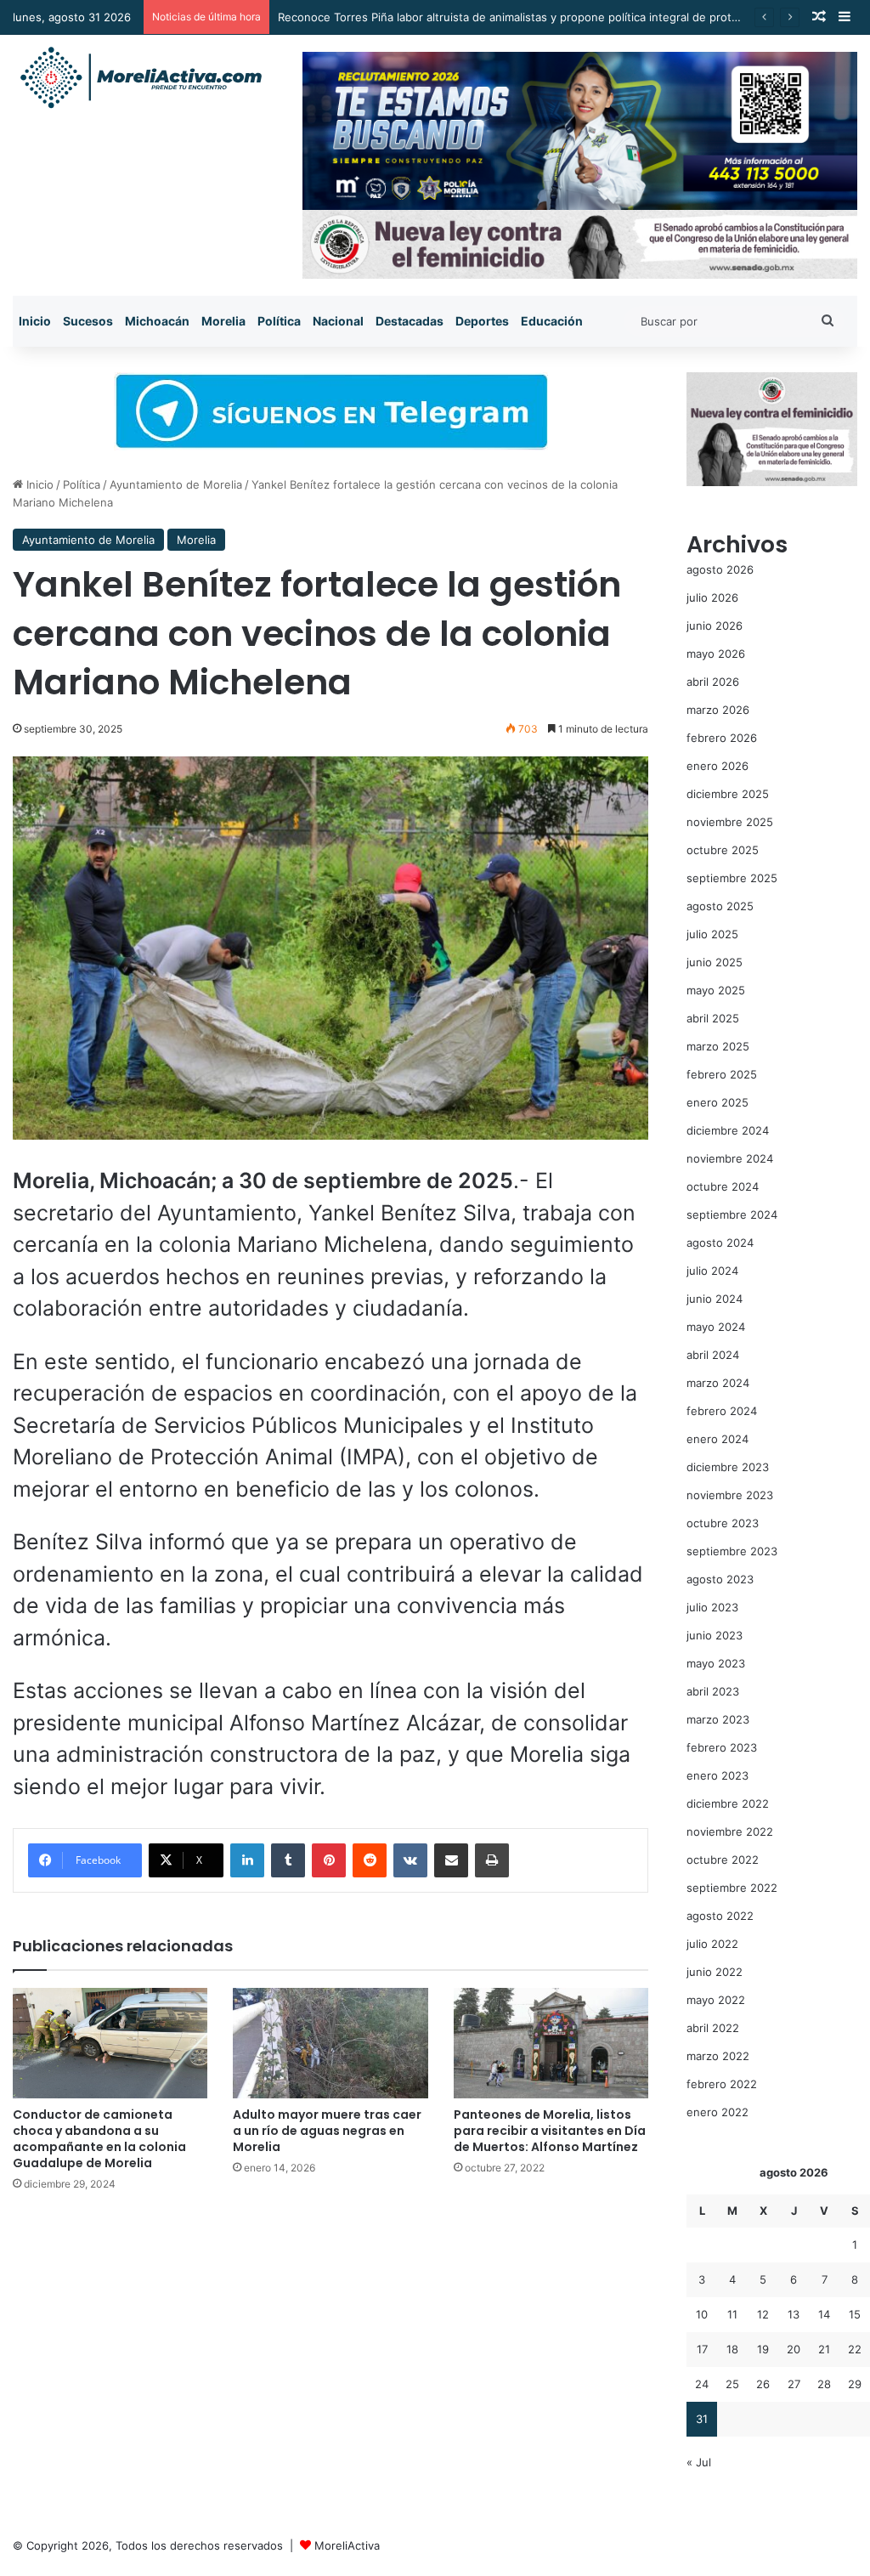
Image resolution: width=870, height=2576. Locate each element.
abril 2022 (713, 2028)
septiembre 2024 (732, 1214)
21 (824, 2349)
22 (855, 2349)
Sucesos (88, 321)
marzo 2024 (718, 1383)
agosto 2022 (720, 1916)
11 (732, 2314)
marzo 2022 (718, 2056)
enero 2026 (717, 766)
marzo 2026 (718, 710)
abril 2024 (713, 1355)
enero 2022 (717, 2112)
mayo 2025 (716, 990)
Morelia (223, 321)
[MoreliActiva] (140, 78)
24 (702, 2384)
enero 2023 (717, 1775)
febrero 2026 (722, 738)
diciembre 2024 (728, 1130)
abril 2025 (713, 1018)
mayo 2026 (716, 654)
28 (824, 2384)
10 (702, 2314)
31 (702, 2419)
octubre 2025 (723, 850)
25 (732, 2384)
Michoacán (157, 321)
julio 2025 (712, 934)
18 (732, 2349)
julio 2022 (712, 1944)
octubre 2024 (723, 1186)
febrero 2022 (722, 2084)
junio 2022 (715, 1972)
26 (763, 2384)
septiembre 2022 (732, 1888)
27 (794, 2384)
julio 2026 (712, 597)
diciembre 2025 (728, 794)
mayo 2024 (716, 1327)
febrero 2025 (722, 1074)
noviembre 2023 (730, 1495)
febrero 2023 (722, 1747)
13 (794, 2314)
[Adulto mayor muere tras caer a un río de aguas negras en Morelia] (330, 2043)
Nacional (338, 321)
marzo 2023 (718, 1719)
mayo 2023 (716, 1663)
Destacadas (410, 321)
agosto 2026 (720, 569)
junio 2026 (715, 626)
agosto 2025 (720, 906)
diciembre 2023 (728, 1467)
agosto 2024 (720, 1243)
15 (855, 2314)
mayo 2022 (716, 2000)
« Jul (699, 2462)
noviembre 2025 (730, 822)
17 (702, 2349)
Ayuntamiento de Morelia (176, 484)
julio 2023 (712, 1607)
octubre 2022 (723, 1860)
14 (824, 2314)
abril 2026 (713, 682)
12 (763, 2314)
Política (279, 321)
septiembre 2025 (732, 878)
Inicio (35, 321)
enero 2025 (717, 1102)
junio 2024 (715, 1299)
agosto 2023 (720, 1579)
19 (763, 2349)
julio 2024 (712, 1271)
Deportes (482, 321)
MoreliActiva (347, 2545)
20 (794, 2349)
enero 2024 (717, 1439)
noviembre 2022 (730, 1832)
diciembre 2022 (728, 1803)
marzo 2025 (718, 1046)
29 (855, 2384)
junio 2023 (715, 1635)
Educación (552, 321)
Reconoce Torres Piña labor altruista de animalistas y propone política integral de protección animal (540, 17)
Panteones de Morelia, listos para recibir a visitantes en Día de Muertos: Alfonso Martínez (550, 2131)
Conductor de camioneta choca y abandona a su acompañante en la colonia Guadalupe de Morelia (99, 2139)
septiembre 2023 (732, 1551)
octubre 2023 (723, 1523)
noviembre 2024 (730, 1158)
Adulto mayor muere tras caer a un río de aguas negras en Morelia (327, 2131)
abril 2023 (713, 1691)
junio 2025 (715, 962)
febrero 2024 (722, 1411)
